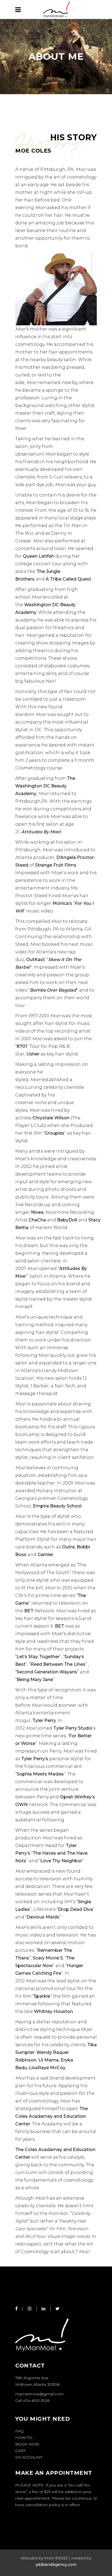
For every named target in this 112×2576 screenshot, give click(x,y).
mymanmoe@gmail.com (39, 2394)
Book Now (27, 2444)
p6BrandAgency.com (56, 2565)
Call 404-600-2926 (32, 2401)
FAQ (19, 2431)
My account (29, 2457)
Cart (20, 2451)
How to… (25, 2438)
